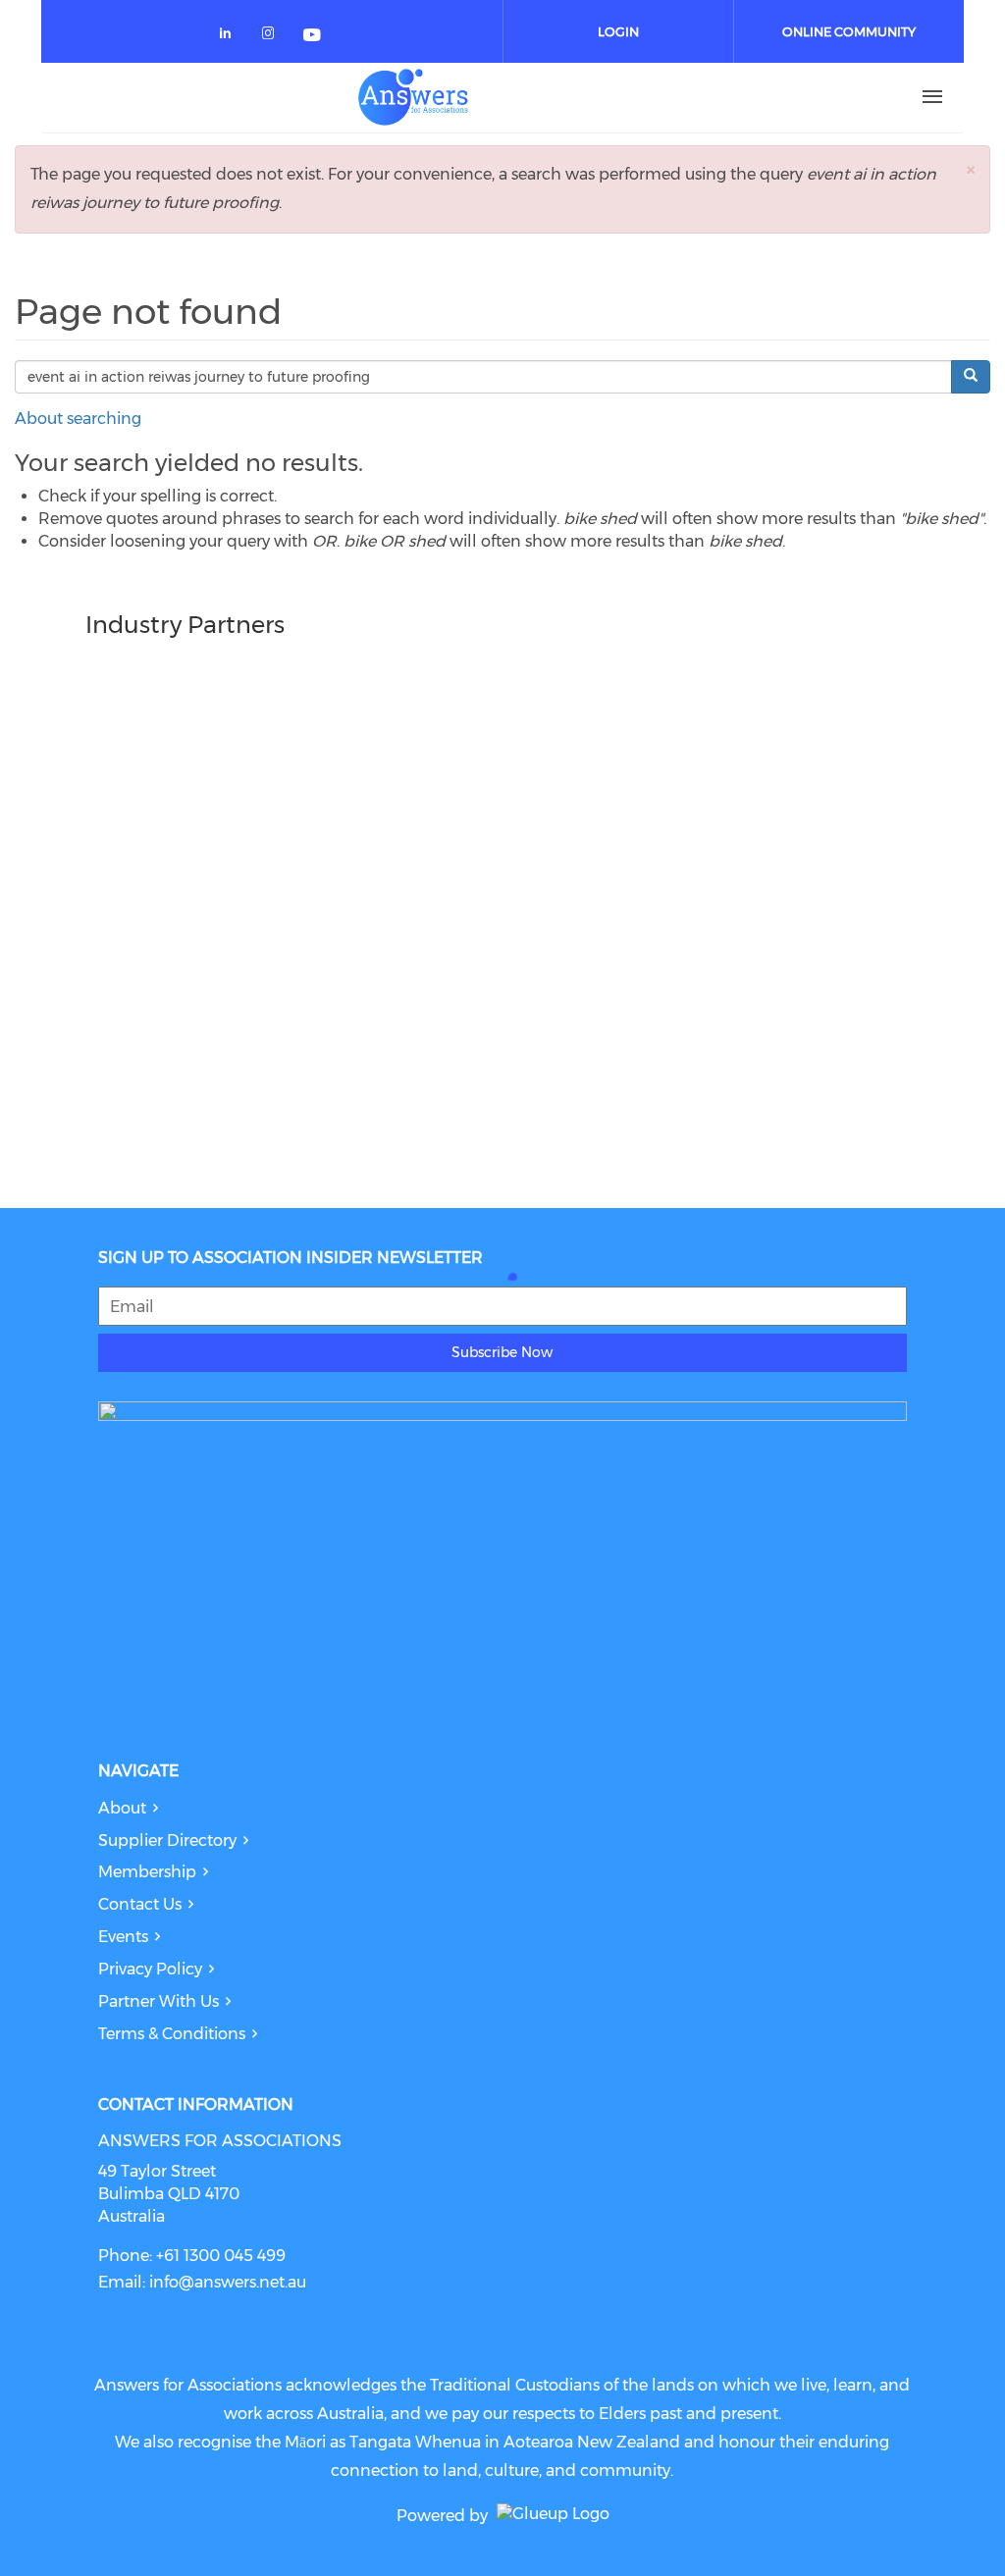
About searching (78, 419)
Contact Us (140, 1904)
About (122, 1808)
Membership (147, 1872)
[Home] (413, 97)
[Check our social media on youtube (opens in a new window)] (313, 37)
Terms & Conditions (172, 2034)
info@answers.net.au (228, 2282)
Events (123, 1937)
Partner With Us (159, 2001)
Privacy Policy (150, 1969)
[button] (971, 169)
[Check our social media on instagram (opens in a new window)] (272, 37)
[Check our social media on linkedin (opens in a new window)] (231, 37)
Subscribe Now (502, 1352)
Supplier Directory (167, 1840)
